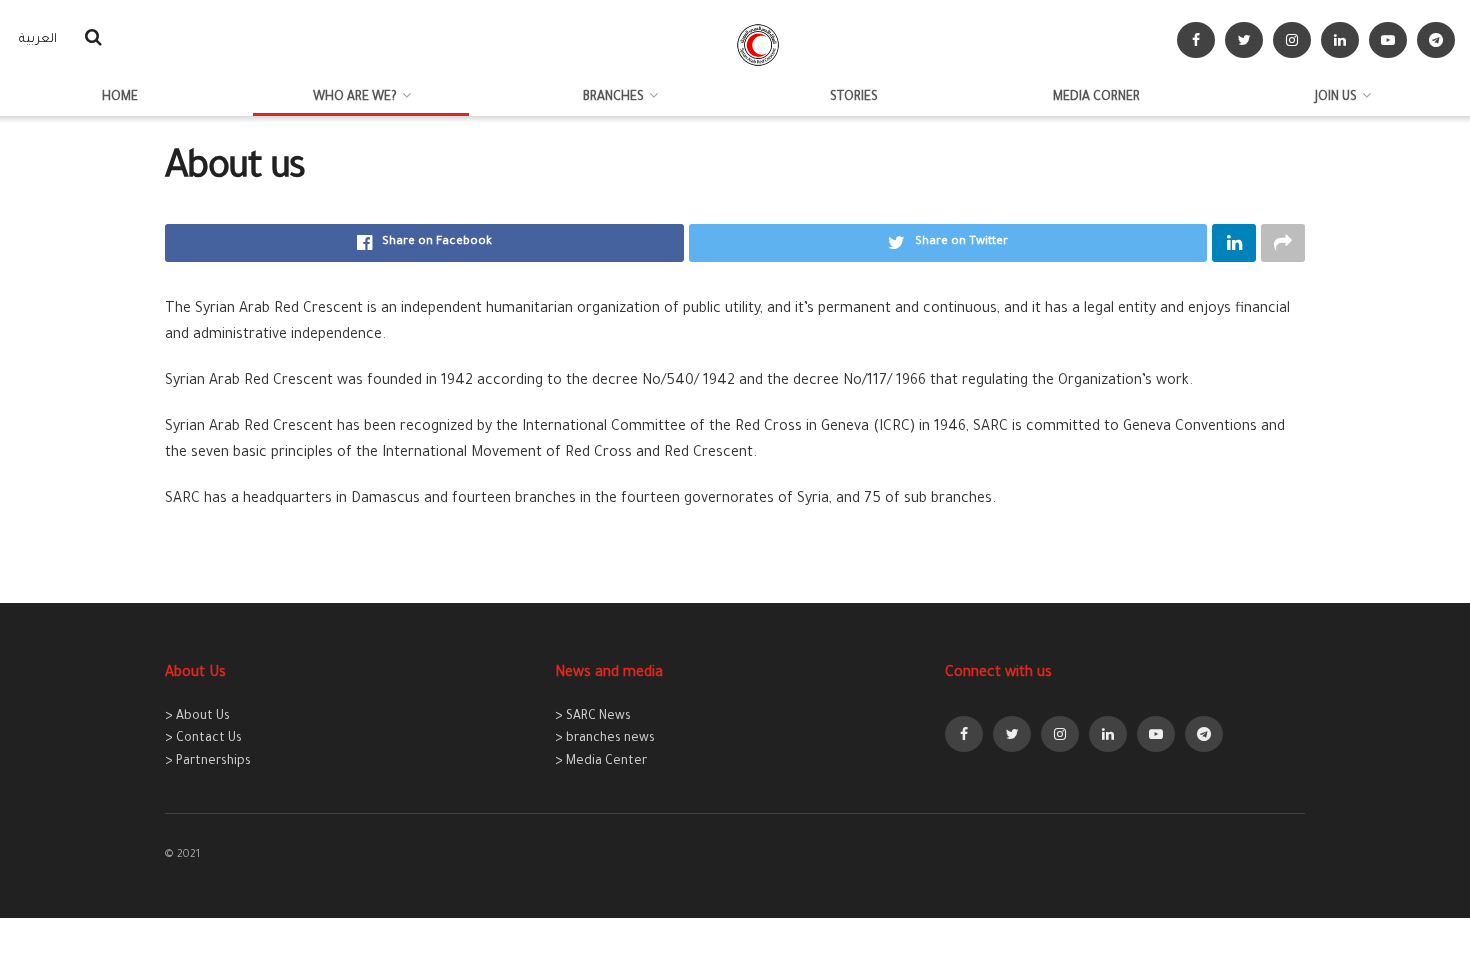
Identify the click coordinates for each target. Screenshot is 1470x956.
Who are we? (355, 98)
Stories (854, 98)
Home (120, 98)
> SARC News (593, 717)
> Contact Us (203, 739)
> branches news (605, 739)
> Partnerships (208, 762)
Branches (613, 98)
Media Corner (1096, 98)
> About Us (197, 717)
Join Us (1336, 98)
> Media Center (601, 762)
